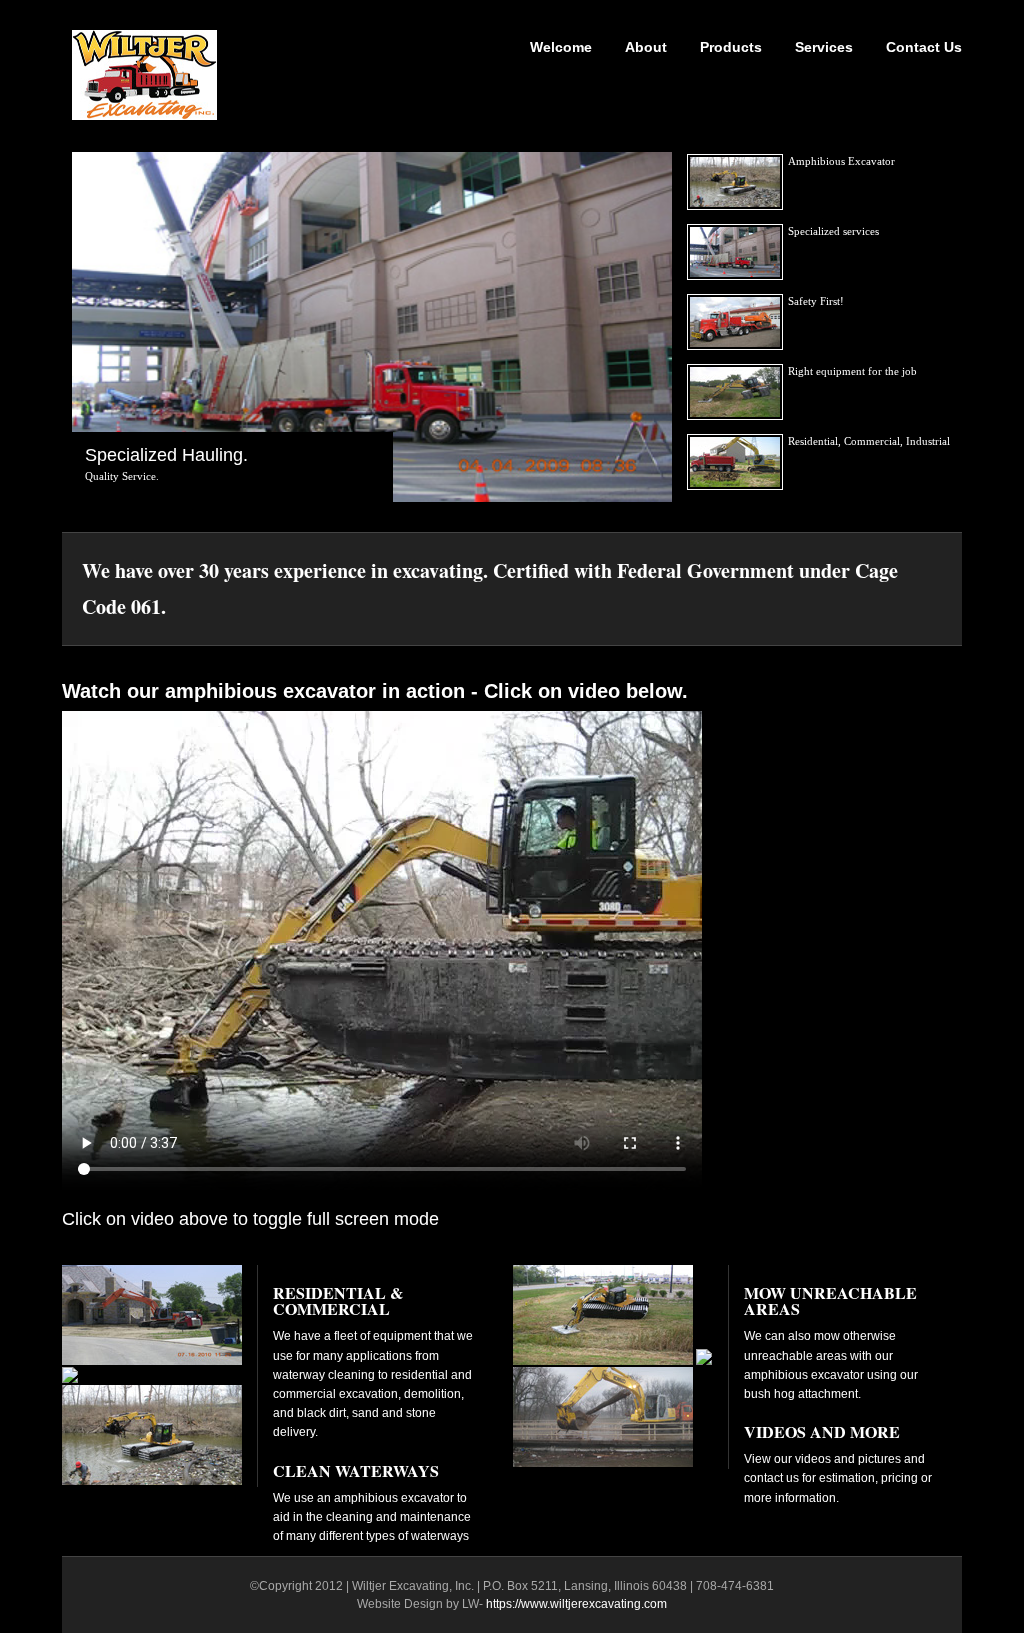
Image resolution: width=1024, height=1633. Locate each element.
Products (731, 47)
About (646, 47)
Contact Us (924, 47)
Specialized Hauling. (166, 455)
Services (824, 47)
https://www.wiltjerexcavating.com (576, 1604)
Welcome (561, 47)
